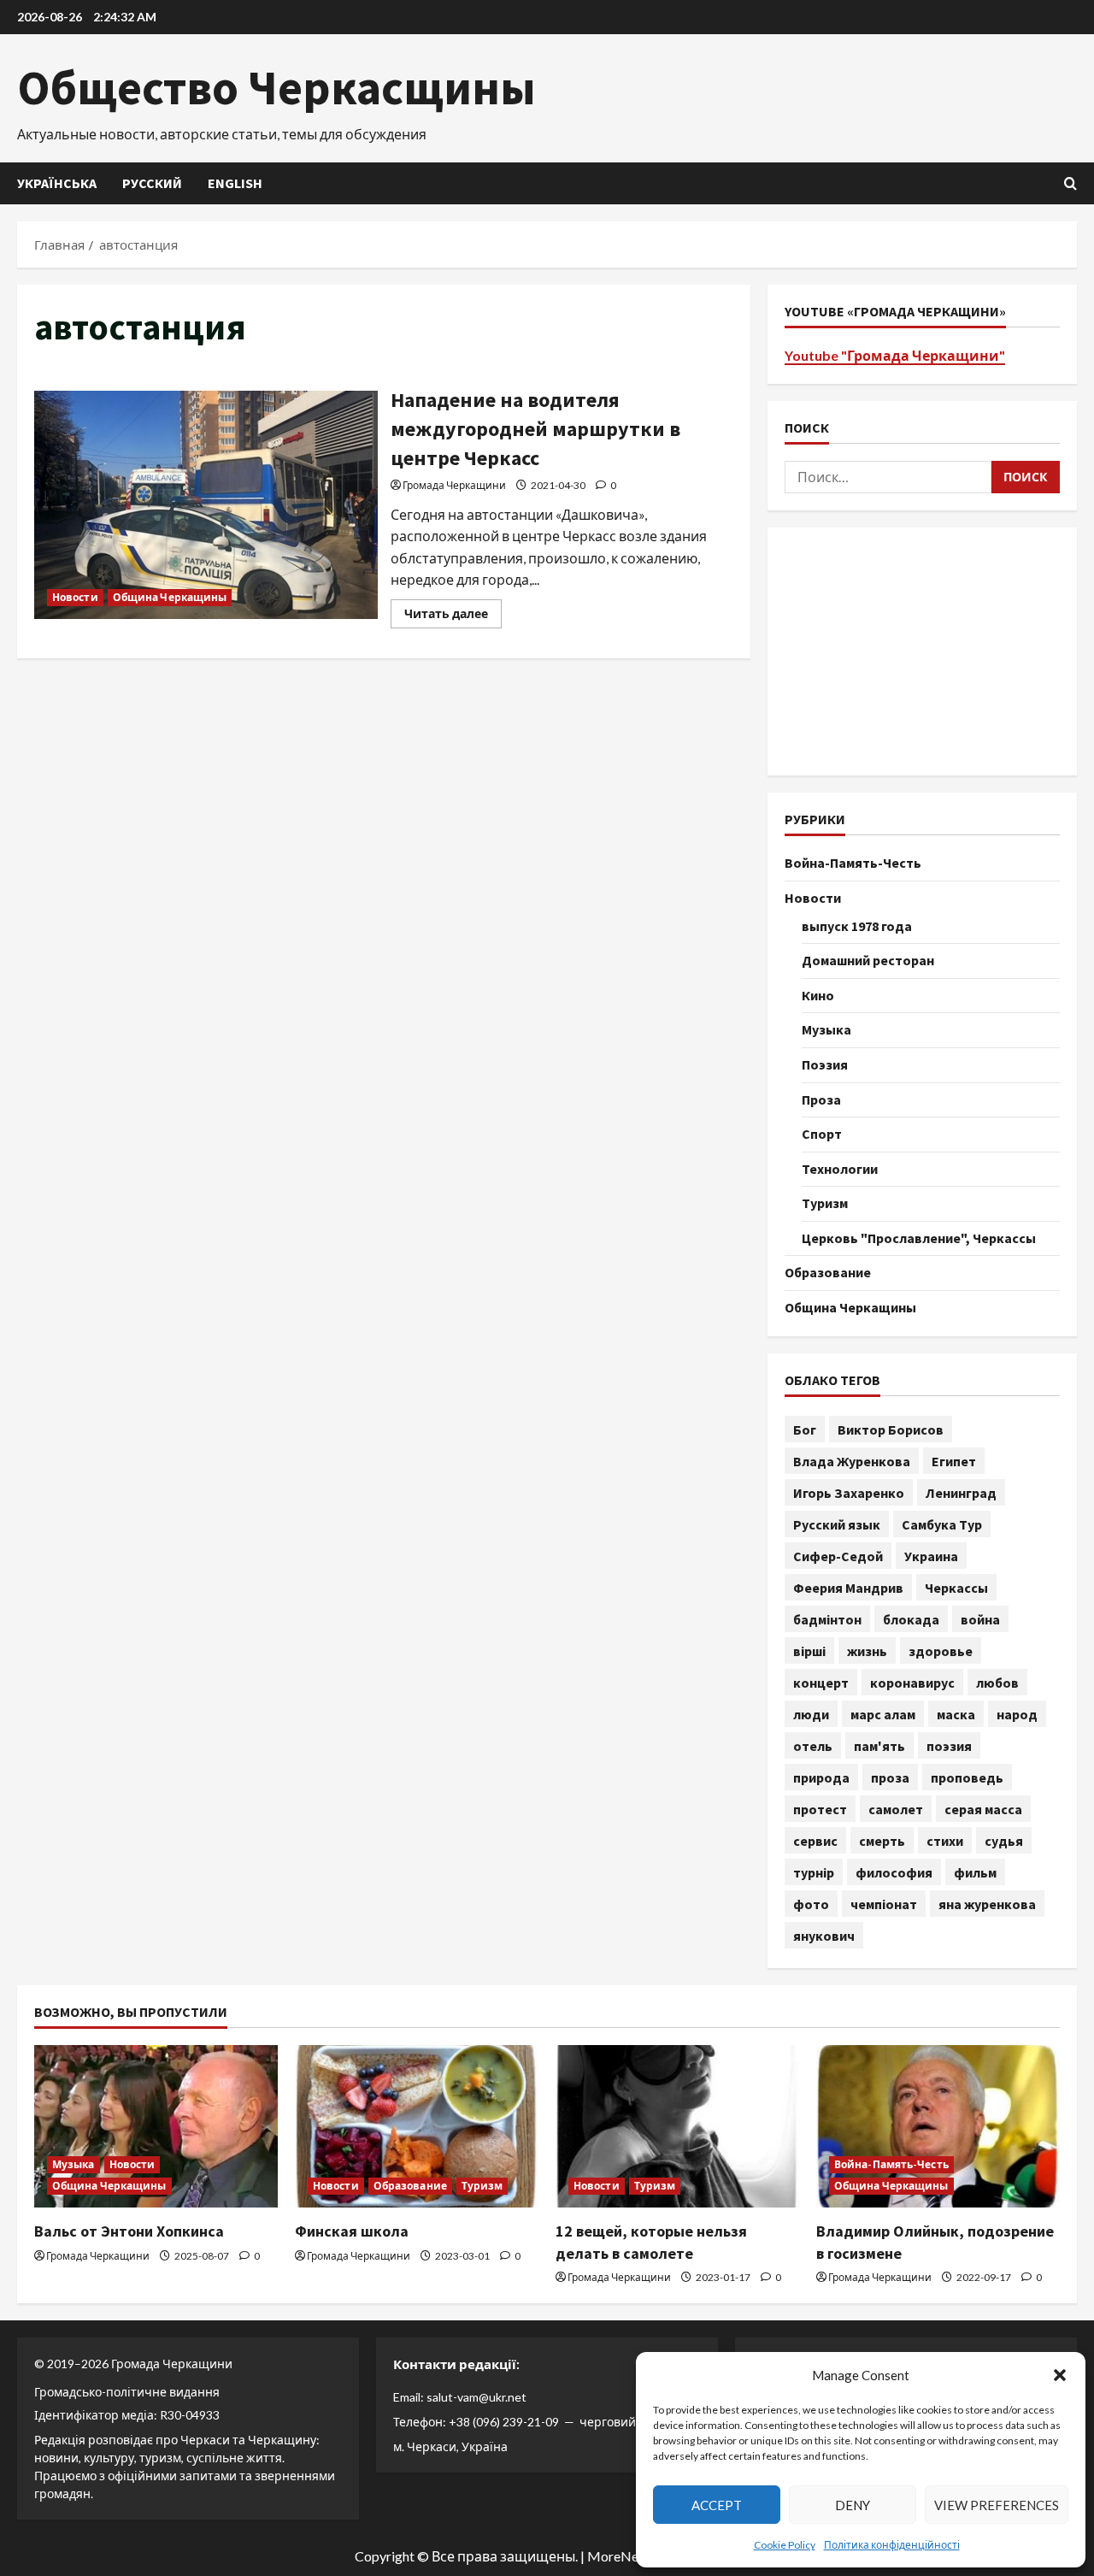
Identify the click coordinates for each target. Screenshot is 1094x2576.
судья (1004, 1841)
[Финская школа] (417, 2126)
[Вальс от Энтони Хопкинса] (156, 2126)
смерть (882, 1841)
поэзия (949, 1746)
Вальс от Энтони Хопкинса (129, 2231)
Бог (805, 1429)
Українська (57, 183)
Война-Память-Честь (853, 863)
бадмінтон (827, 1619)
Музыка (826, 1029)
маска (956, 1714)
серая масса (983, 1809)
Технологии (840, 1169)
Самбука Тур (942, 1524)
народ (1017, 1714)
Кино (818, 995)
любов (997, 1683)
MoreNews (621, 2556)
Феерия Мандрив (848, 1588)
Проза (821, 1099)
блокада (911, 1619)
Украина (931, 1556)
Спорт (822, 1134)
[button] (1060, 2375)
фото (811, 1904)
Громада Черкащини (454, 485)
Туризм (825, 1203)
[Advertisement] (922, 651)
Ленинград (961, 1493)
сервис (815, 1841)
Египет (954, 1461)
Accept (717, 2505)
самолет (896, 1809)
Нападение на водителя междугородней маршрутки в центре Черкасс (206, 505)
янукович (824, 1936)
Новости (75, 597)
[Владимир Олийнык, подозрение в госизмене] (938, 2126)
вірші (809, 1651)
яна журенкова (987, 1904)
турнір (814, 1872)
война (980, 1619)
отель (813, 1746)
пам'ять (879, 1746)
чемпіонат (884, 1904)
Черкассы (956, 1588)
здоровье (941, 1651)
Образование (828, 1272)
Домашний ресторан (868, 960)
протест (820, 1809)
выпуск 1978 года (857, 926)
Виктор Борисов (891, 1429)
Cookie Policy (785, 2545)
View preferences (997, 2505)
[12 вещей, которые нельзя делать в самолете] (677, 2126)
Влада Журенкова (852, 1461)
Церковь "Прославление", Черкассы (919, 1238)
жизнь (867, 1651)
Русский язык (837, 1524)
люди (811, 1714)
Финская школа (352, 2231)
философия (894, 1872)
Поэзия (825, 1064)
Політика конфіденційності (892, 2545)
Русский (152, 183)
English (235, 183)
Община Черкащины (170, 597)
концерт (821, 1683)
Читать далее (453, 617)
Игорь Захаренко (849, 1493)
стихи (945, 1841)
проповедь (967, 1777)
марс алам (883, 1714)
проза (890, 1777)
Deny (853, 2505)
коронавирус (912, 1683)
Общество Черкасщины (276, 87)
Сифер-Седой (838, 1556)
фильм (975, 1872)
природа (821, 1777)
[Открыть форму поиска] (1070, 183)
